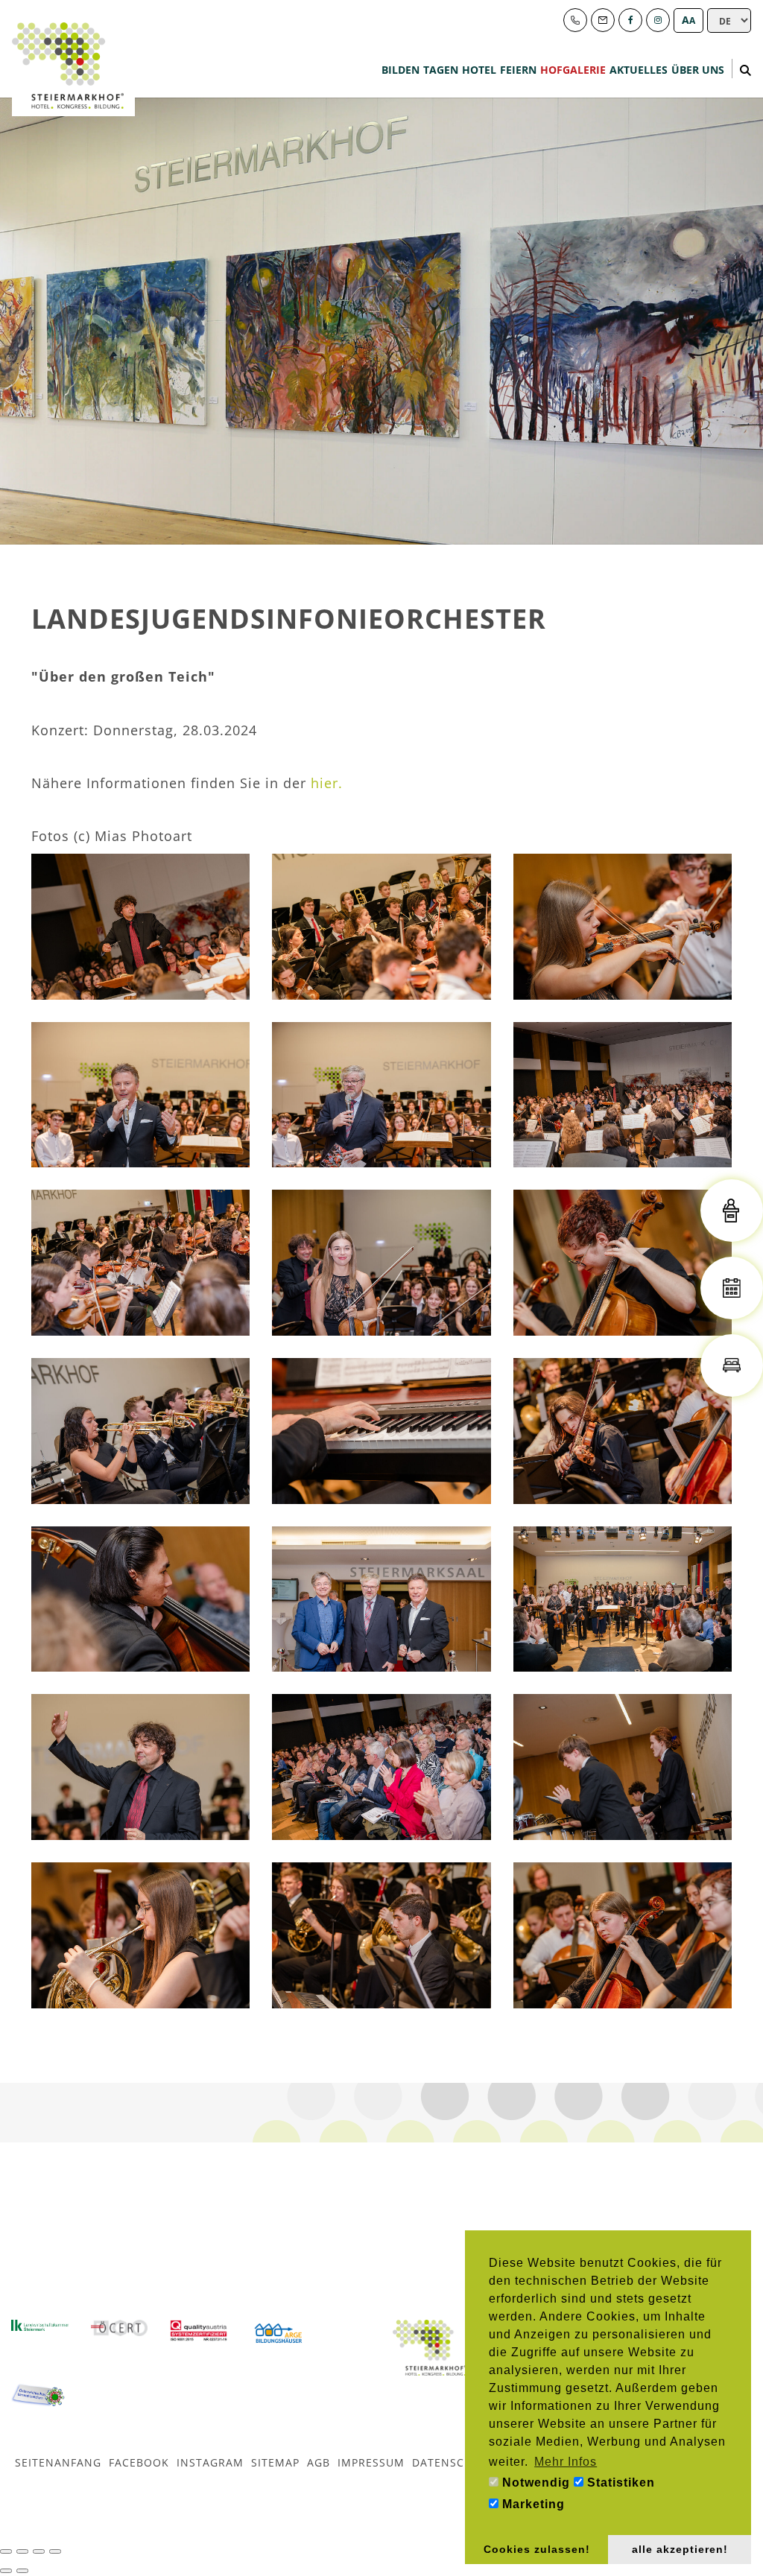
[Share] (22, 2551)
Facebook (139, 2462)
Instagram (210, 2462)
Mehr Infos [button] (566, 2462)
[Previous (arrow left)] (6, 2571)
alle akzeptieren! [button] (680, 2549)
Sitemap (275, 2462)
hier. (327, 783)
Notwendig (534, 2483)
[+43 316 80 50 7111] (575, 20)
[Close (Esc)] (6, 2551)
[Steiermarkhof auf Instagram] (658, 20)
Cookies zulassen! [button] (537, 2549)
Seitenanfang (58, 2462)
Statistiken (619, 2483)
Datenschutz (453, 2462)
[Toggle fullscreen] (39, 2551)
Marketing (532, 2504)
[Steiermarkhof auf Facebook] (630, 20)
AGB (319, 2462)
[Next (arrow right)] (22, 2571)
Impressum (371, 2462)
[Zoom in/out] (55, 2551)
